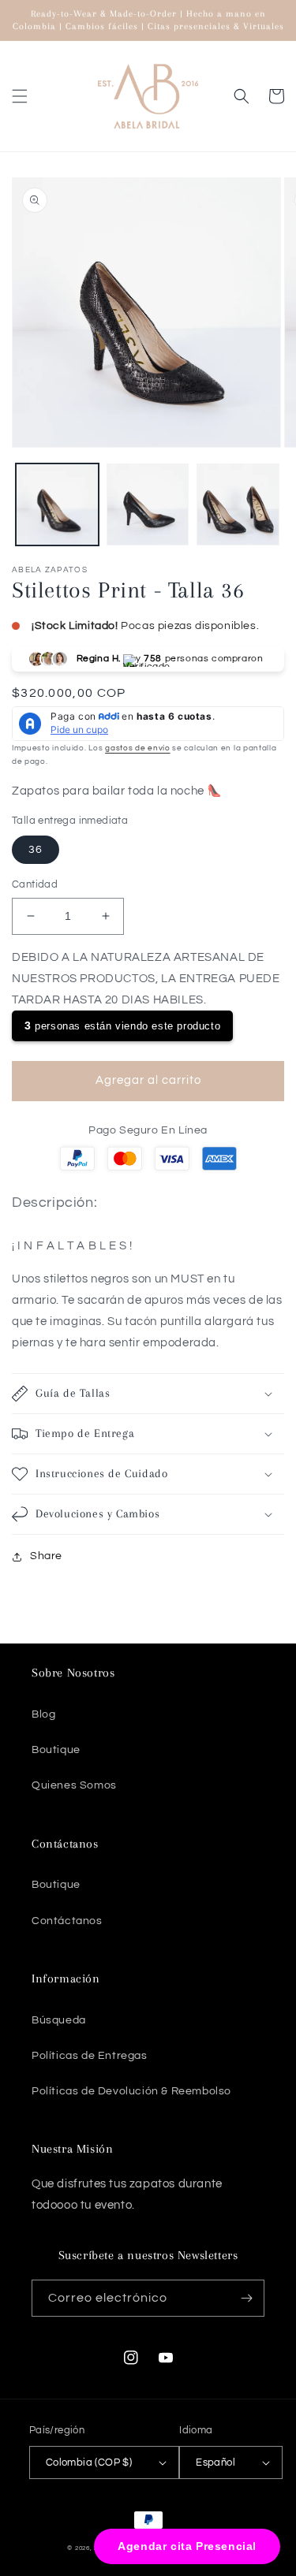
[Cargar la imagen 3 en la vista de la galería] (238, 505)
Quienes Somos (74, 1785)
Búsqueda (59, 2020)
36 (36, 850)
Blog (43, 1714)
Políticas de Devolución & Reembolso (131, 2091)
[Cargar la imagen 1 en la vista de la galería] (57, 505)
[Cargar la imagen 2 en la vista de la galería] (148, 505)
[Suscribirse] (246, 2298)
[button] (20, 96)
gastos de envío (138, 748)
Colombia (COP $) (89, 2462)
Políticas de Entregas (90, 2056)
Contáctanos (67, 1921)
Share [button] (46, 1556)
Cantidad (35, 884)
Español (215, 2462)
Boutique (56, 1750)
